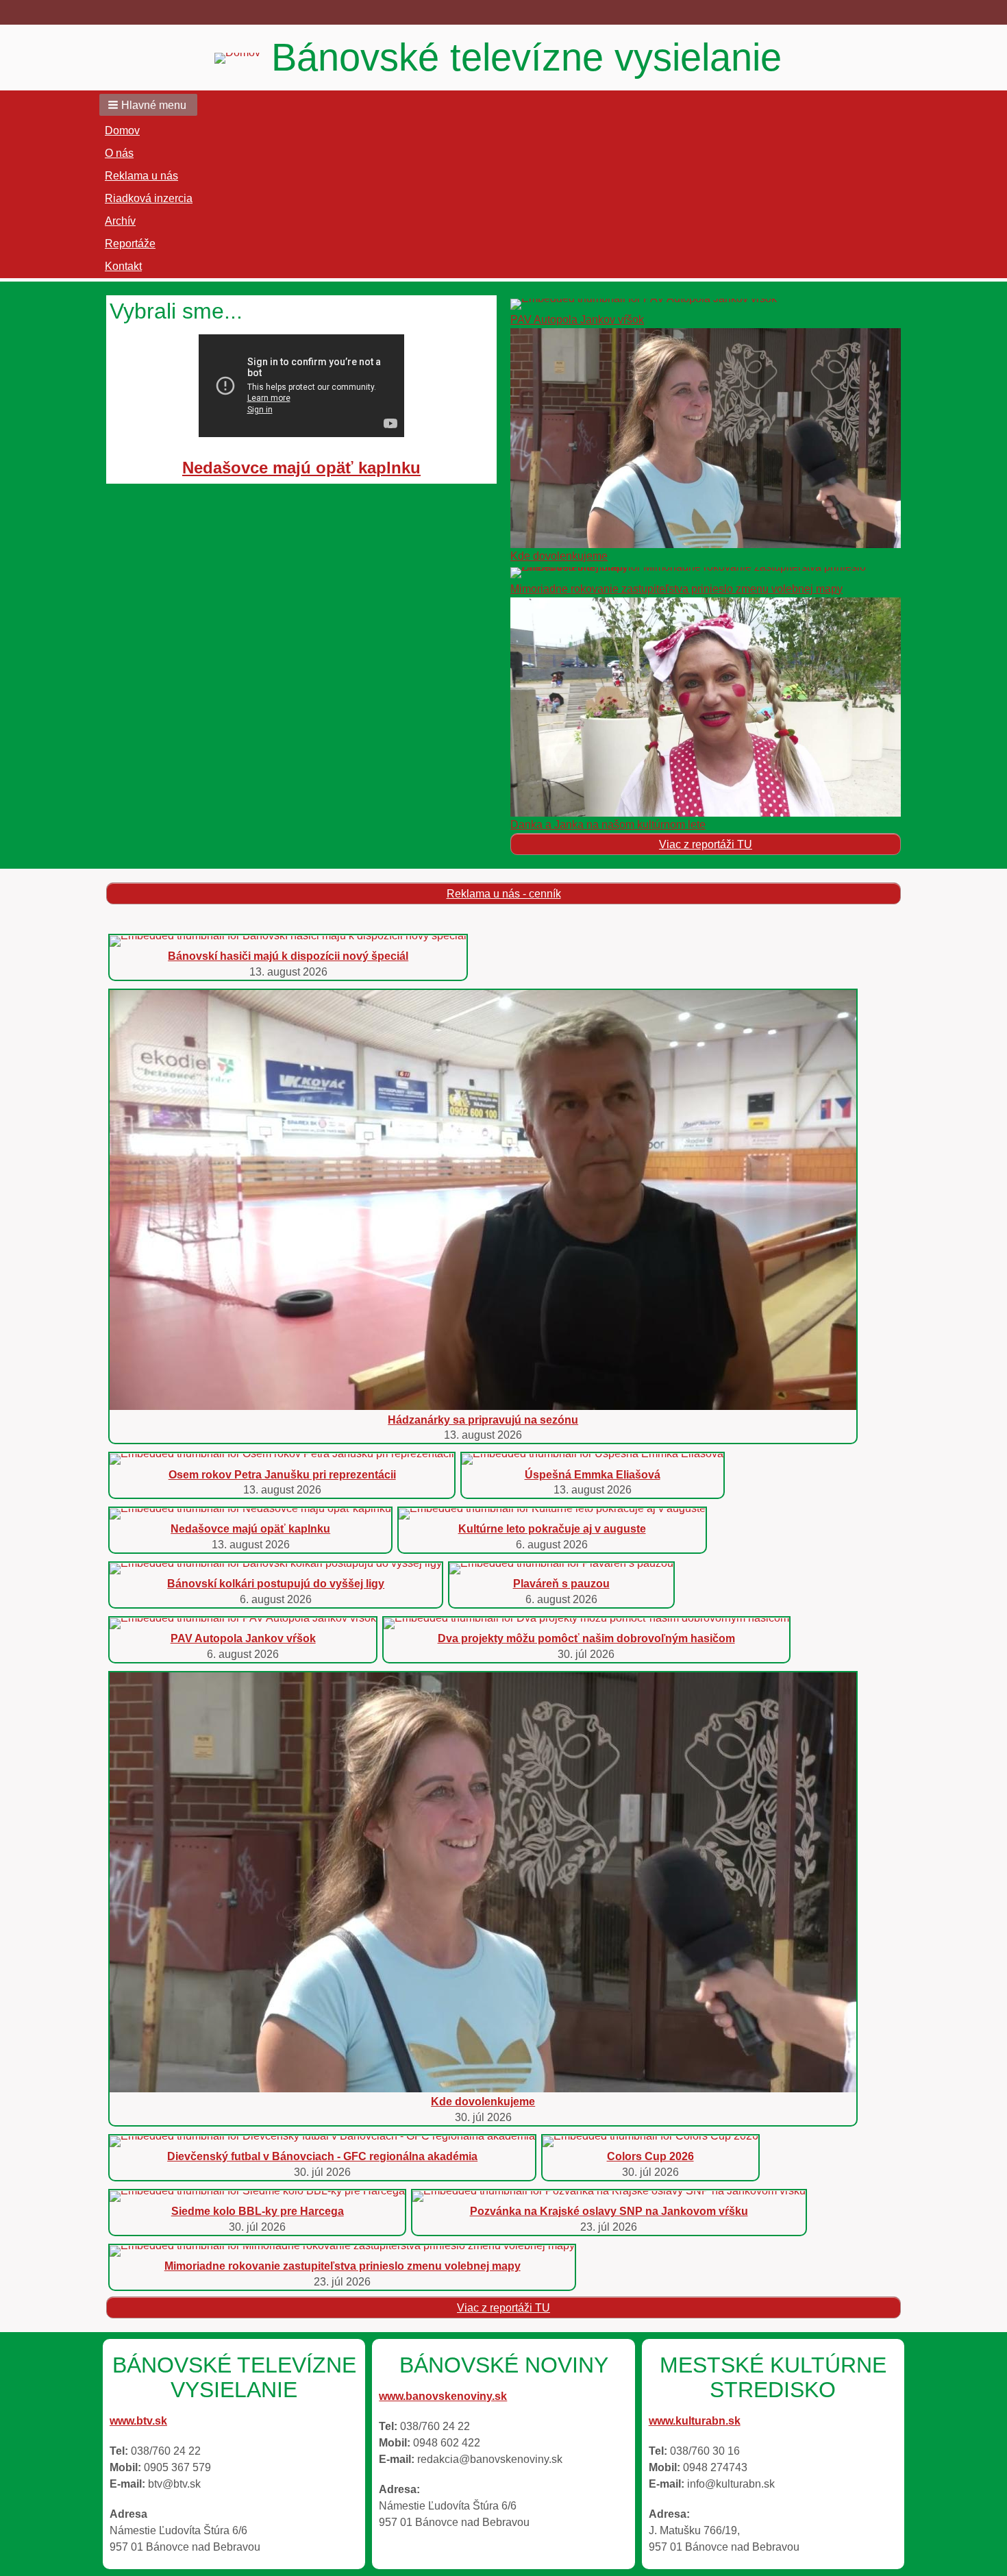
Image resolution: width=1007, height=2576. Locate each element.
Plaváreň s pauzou (561, 1584)
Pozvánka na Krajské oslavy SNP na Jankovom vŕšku (609, 2211)
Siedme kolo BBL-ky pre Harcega (258, 2211)
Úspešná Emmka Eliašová (593, 1475)
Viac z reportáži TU (706, 844)
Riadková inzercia (149, 198)
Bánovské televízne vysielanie (526, 57)
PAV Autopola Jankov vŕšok (577, 320)
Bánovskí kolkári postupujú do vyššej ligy (276, 1584)
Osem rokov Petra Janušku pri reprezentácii (282, 1475)
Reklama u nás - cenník (504, 894)
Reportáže (130, 244)
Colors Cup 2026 (650, 2156)
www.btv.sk (138, 2421)
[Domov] (243, 58)
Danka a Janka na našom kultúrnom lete (608, 825)
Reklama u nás (141, 176)
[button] (148, 105)
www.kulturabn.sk (695, 2421)
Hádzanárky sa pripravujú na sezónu (483, 1420)
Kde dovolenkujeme (559, 556)
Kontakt (123, 266)
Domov (122, 131)
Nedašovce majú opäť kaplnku (301, 468)
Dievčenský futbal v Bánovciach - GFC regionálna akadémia (322, 2156)
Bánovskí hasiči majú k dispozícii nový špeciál (288, 956)
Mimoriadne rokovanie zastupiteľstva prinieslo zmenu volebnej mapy (676, 589)
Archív (120, 221)
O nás (119, 153)
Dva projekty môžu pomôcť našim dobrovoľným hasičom (586, 1638)
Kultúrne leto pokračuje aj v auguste (552, 1529)
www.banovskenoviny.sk (443, 2396)
